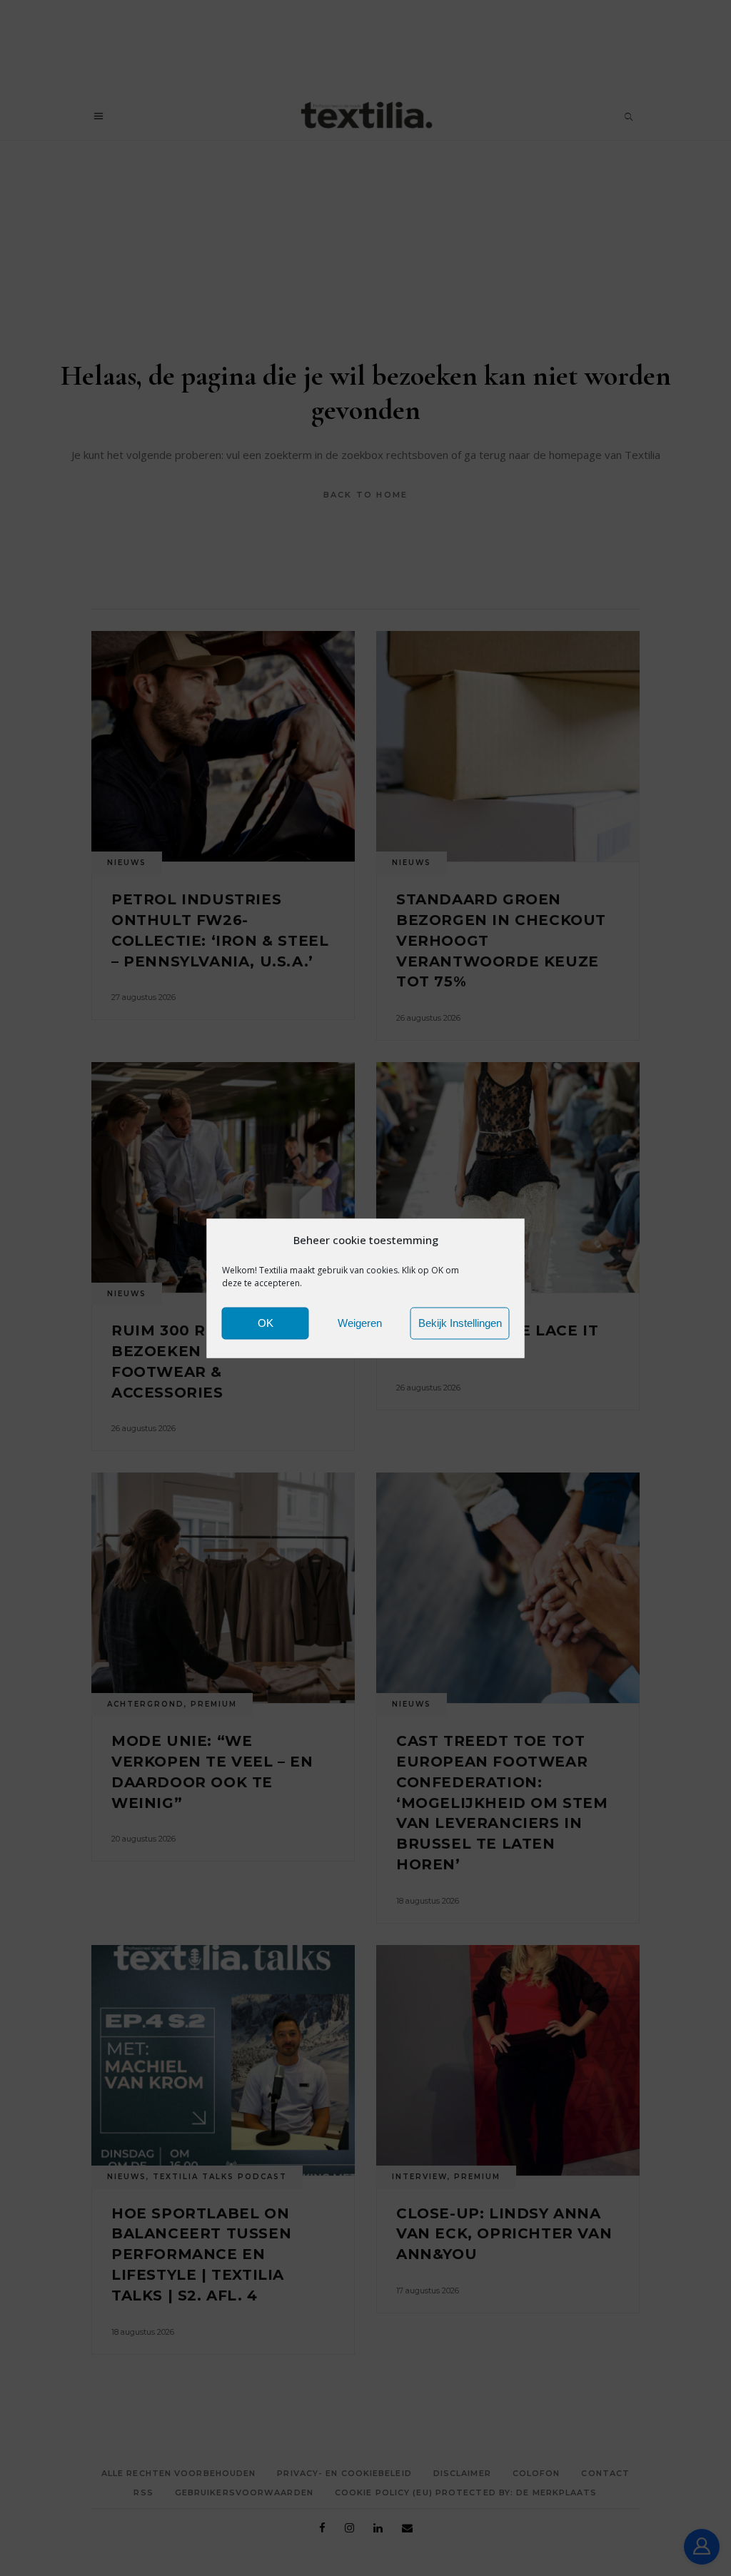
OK (266, 1323)
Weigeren (360, 1323)
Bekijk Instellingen (460, 1323)
